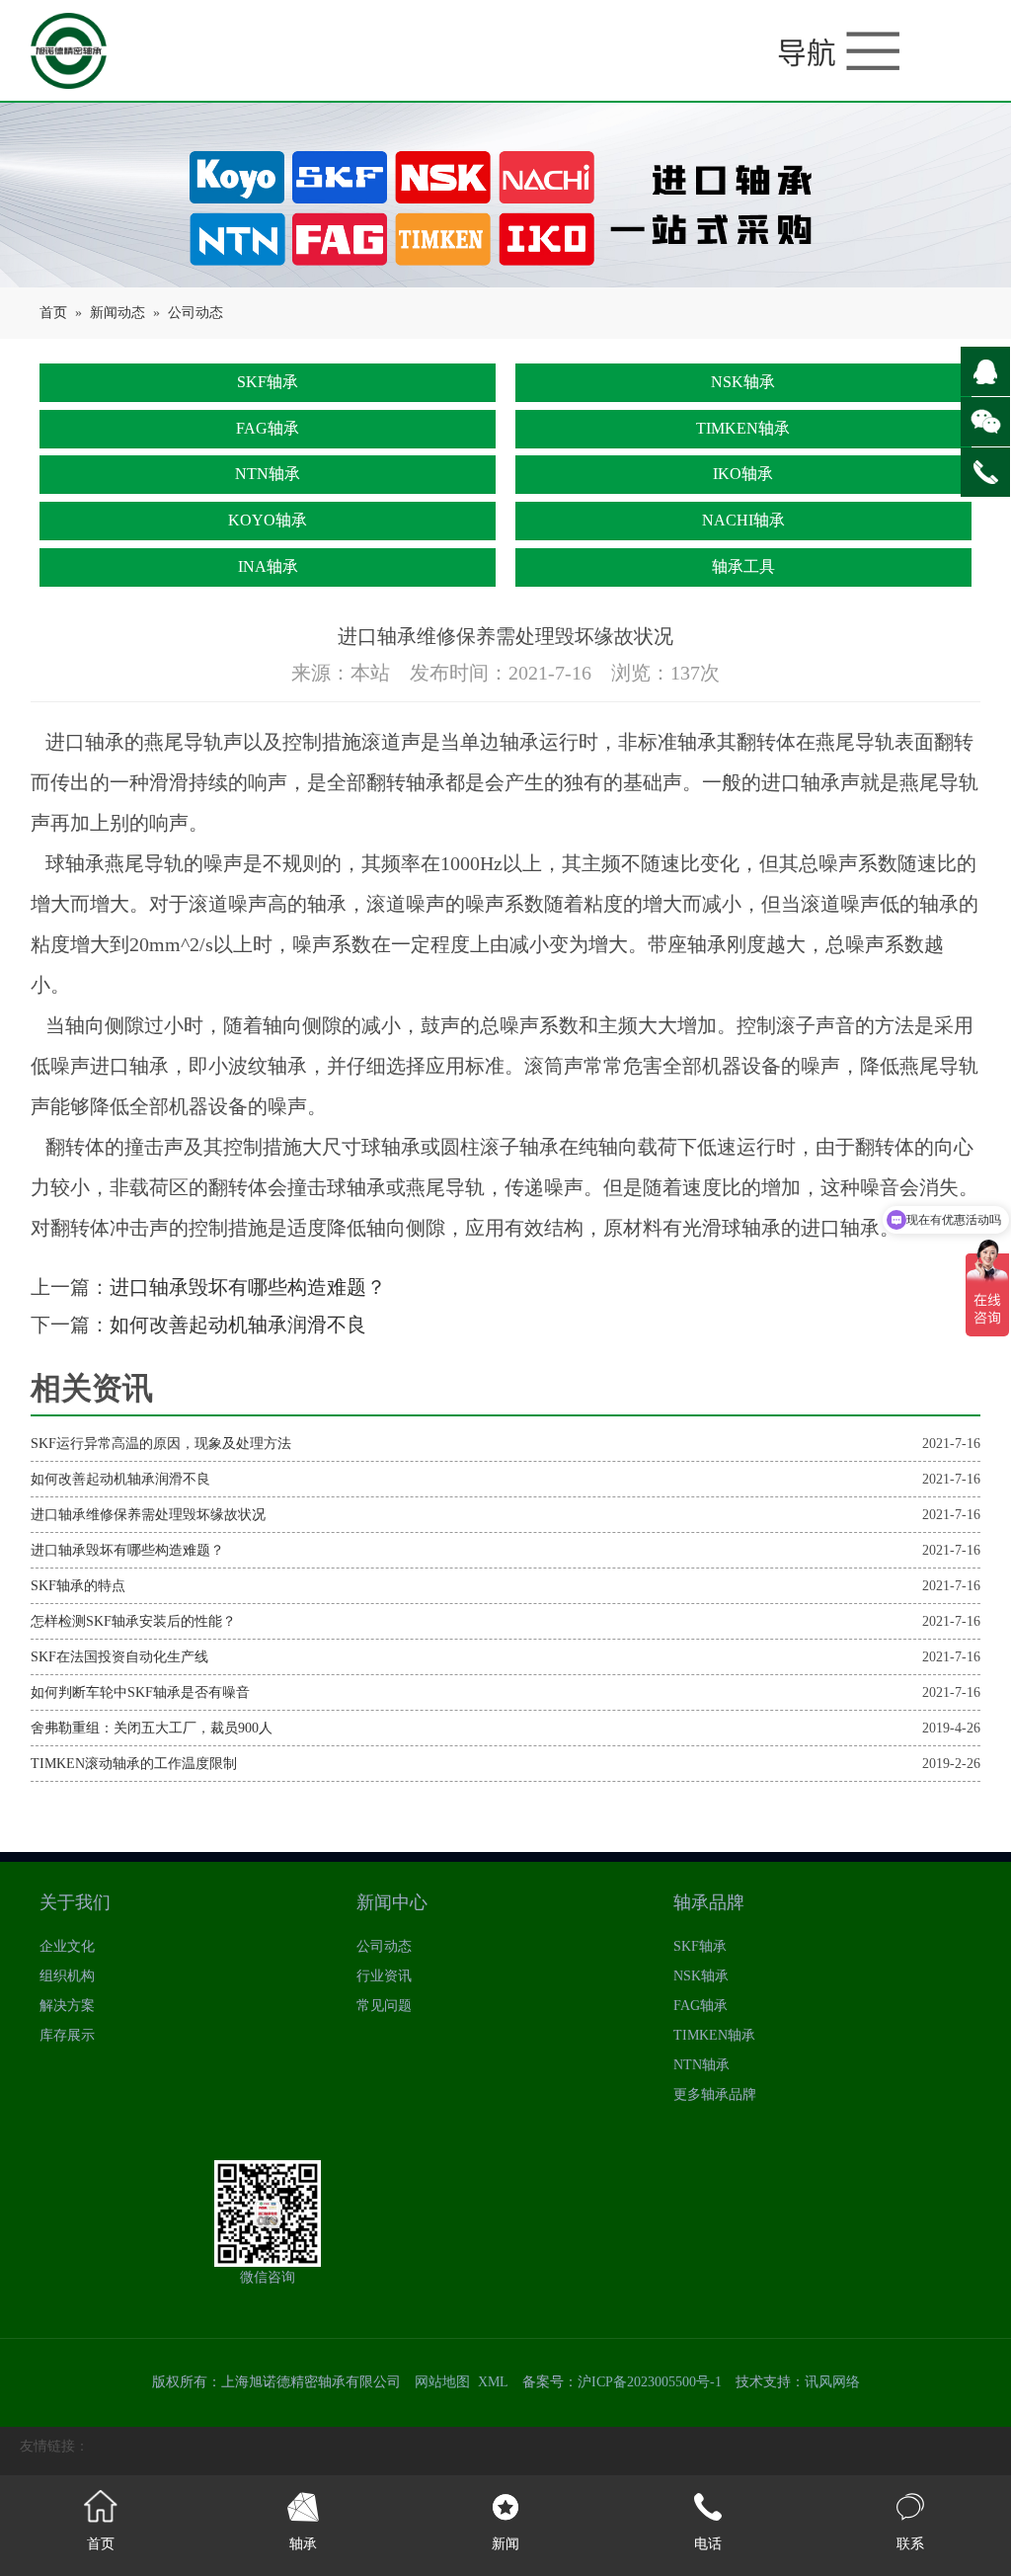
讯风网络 (832, 2382)
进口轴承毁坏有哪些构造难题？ (248, 1287)
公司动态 (195, 313)
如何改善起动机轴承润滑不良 (238, 1325)
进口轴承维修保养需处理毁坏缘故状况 (148, 1515)
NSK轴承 (743, 382)
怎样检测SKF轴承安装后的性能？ (133, 1621)
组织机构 (67, 1976)
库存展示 (67, 2035)
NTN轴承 (268, 474)
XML (493, 2382)
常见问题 (384, 2006)
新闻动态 (117, 313)
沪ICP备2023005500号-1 (650, 2382)
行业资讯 (384, 1976)
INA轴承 (268, 566)
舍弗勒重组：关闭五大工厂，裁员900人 (152, 1728)
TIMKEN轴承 (743, 428)
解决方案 (67, 2006)
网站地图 (442, 2382)
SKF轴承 (268, 382)
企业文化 (67, 1946)
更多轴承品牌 (715, 2094)
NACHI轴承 (743, 520)
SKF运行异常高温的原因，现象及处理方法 (161, 1444)
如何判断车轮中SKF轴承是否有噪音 (140, 1692)
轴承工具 (743, 566)
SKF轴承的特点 (78, 1586)
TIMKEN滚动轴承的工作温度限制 (134, 1764)
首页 (53, 313)
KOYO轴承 (268, 520)
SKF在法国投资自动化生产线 (119, 1657)
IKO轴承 (743, 474)
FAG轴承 (268, 428)
